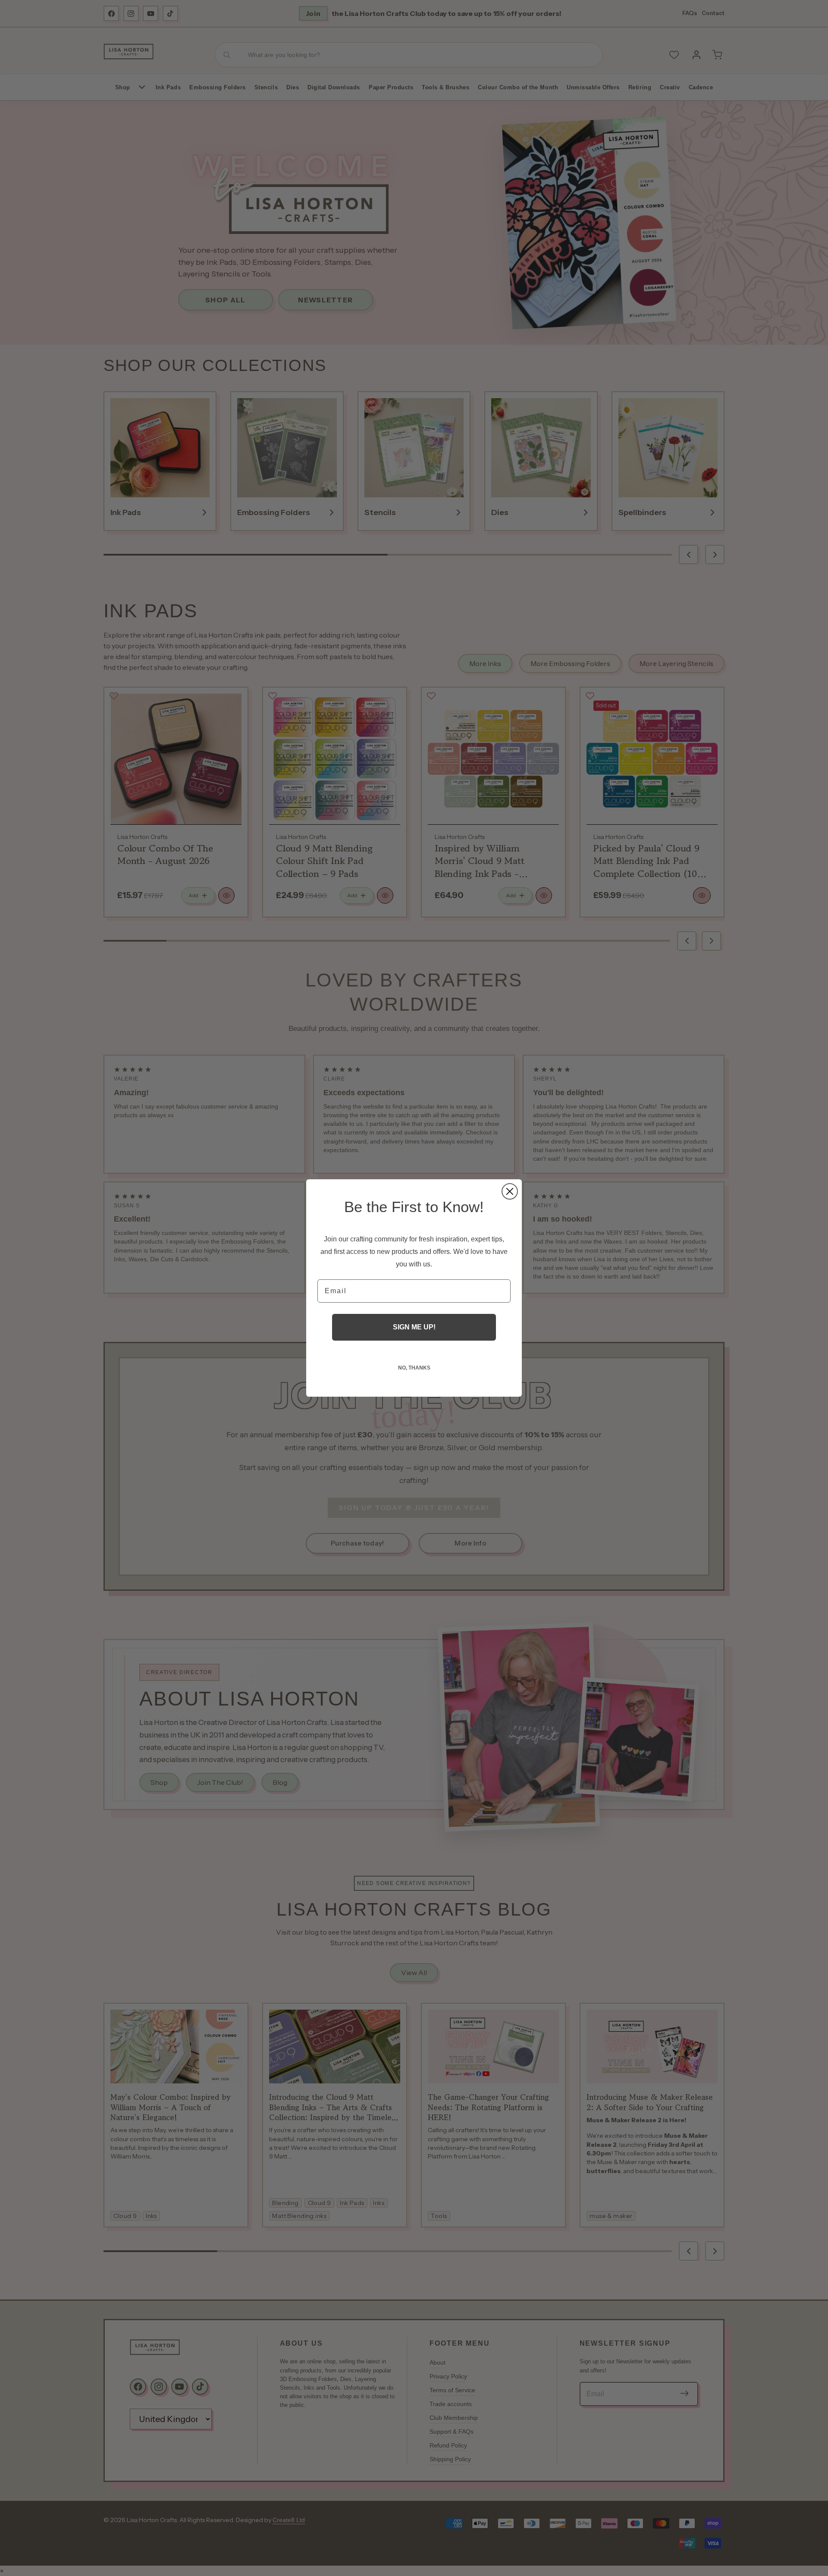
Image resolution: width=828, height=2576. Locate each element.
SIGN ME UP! (414, 1327)
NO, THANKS (414, 1368)
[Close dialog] (510, 1191)
